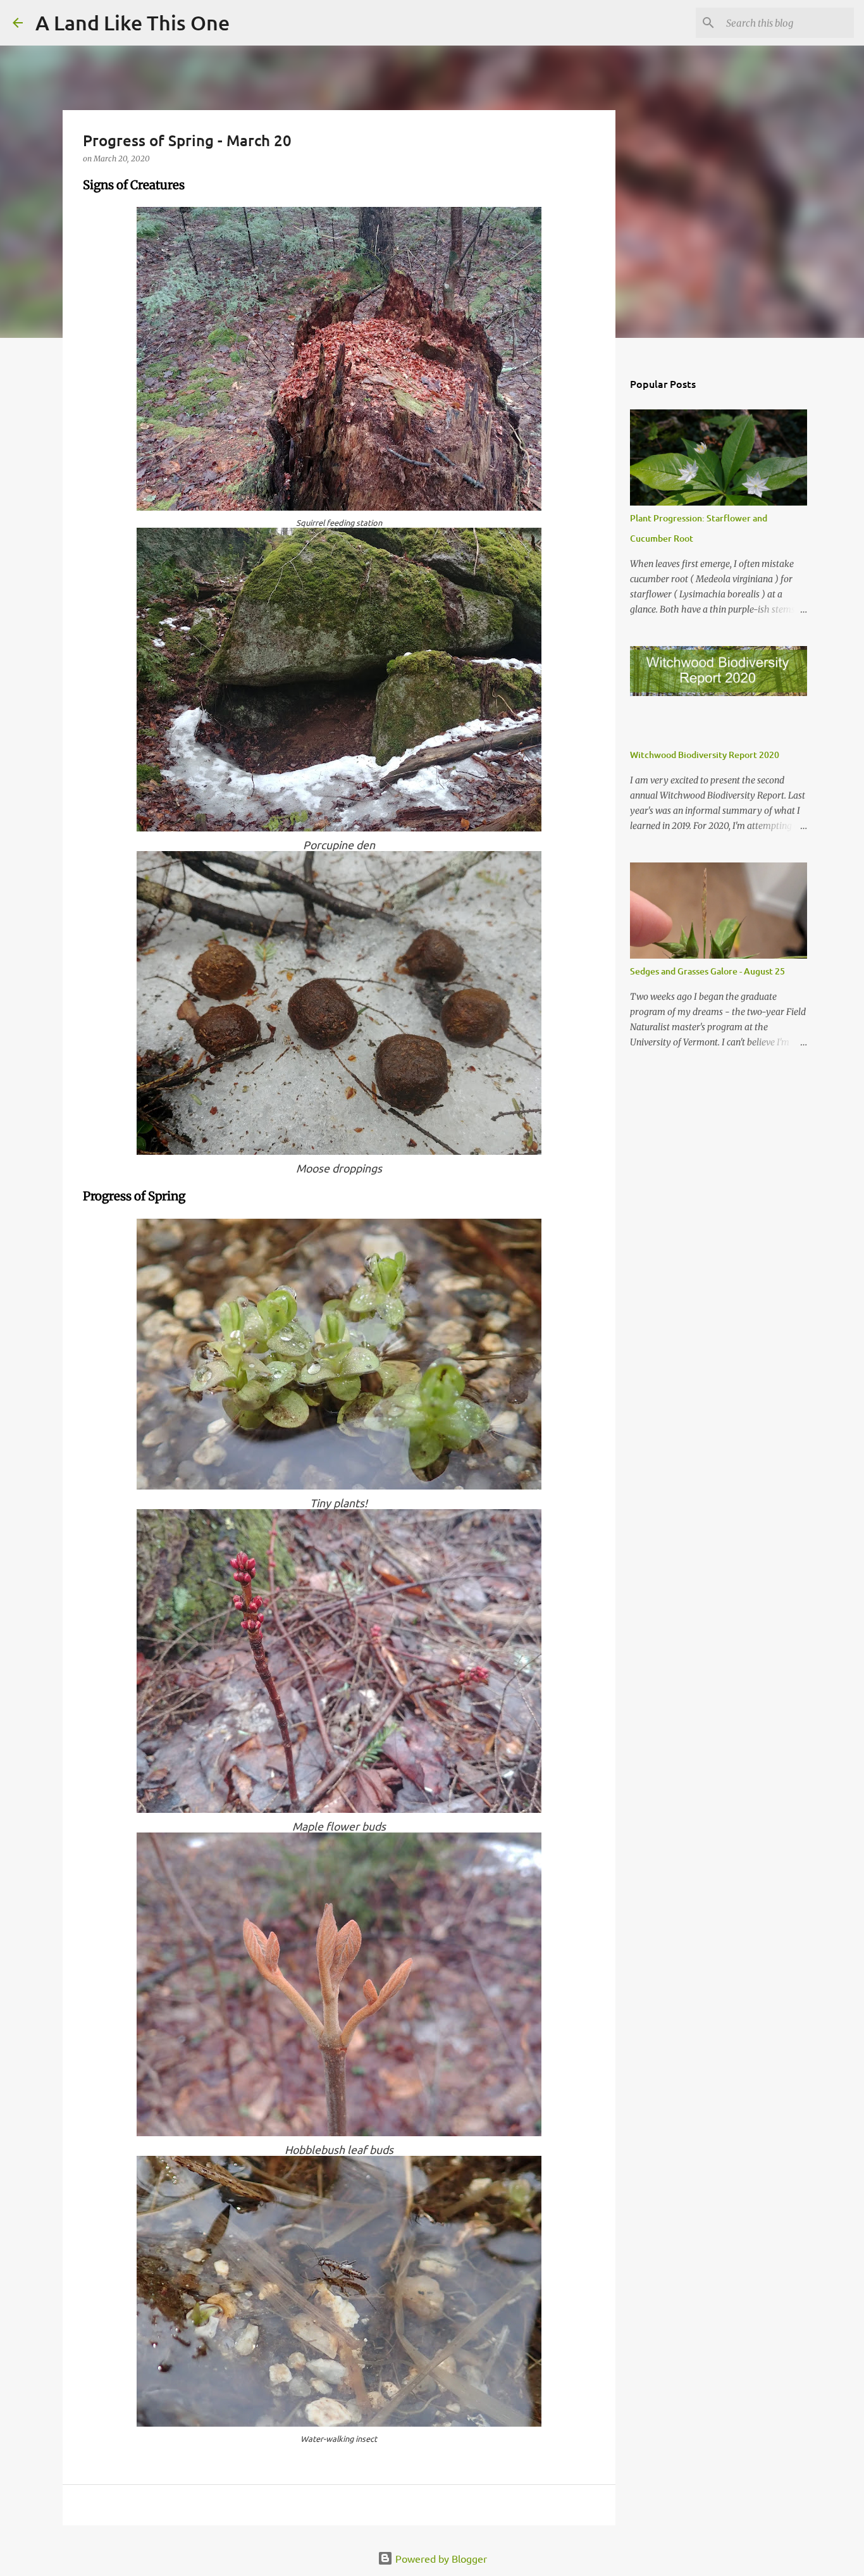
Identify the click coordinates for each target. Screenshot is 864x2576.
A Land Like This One (133, 22)
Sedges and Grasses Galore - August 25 (707, 971)
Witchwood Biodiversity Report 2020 (705, 755)
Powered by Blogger (440, 2558)
